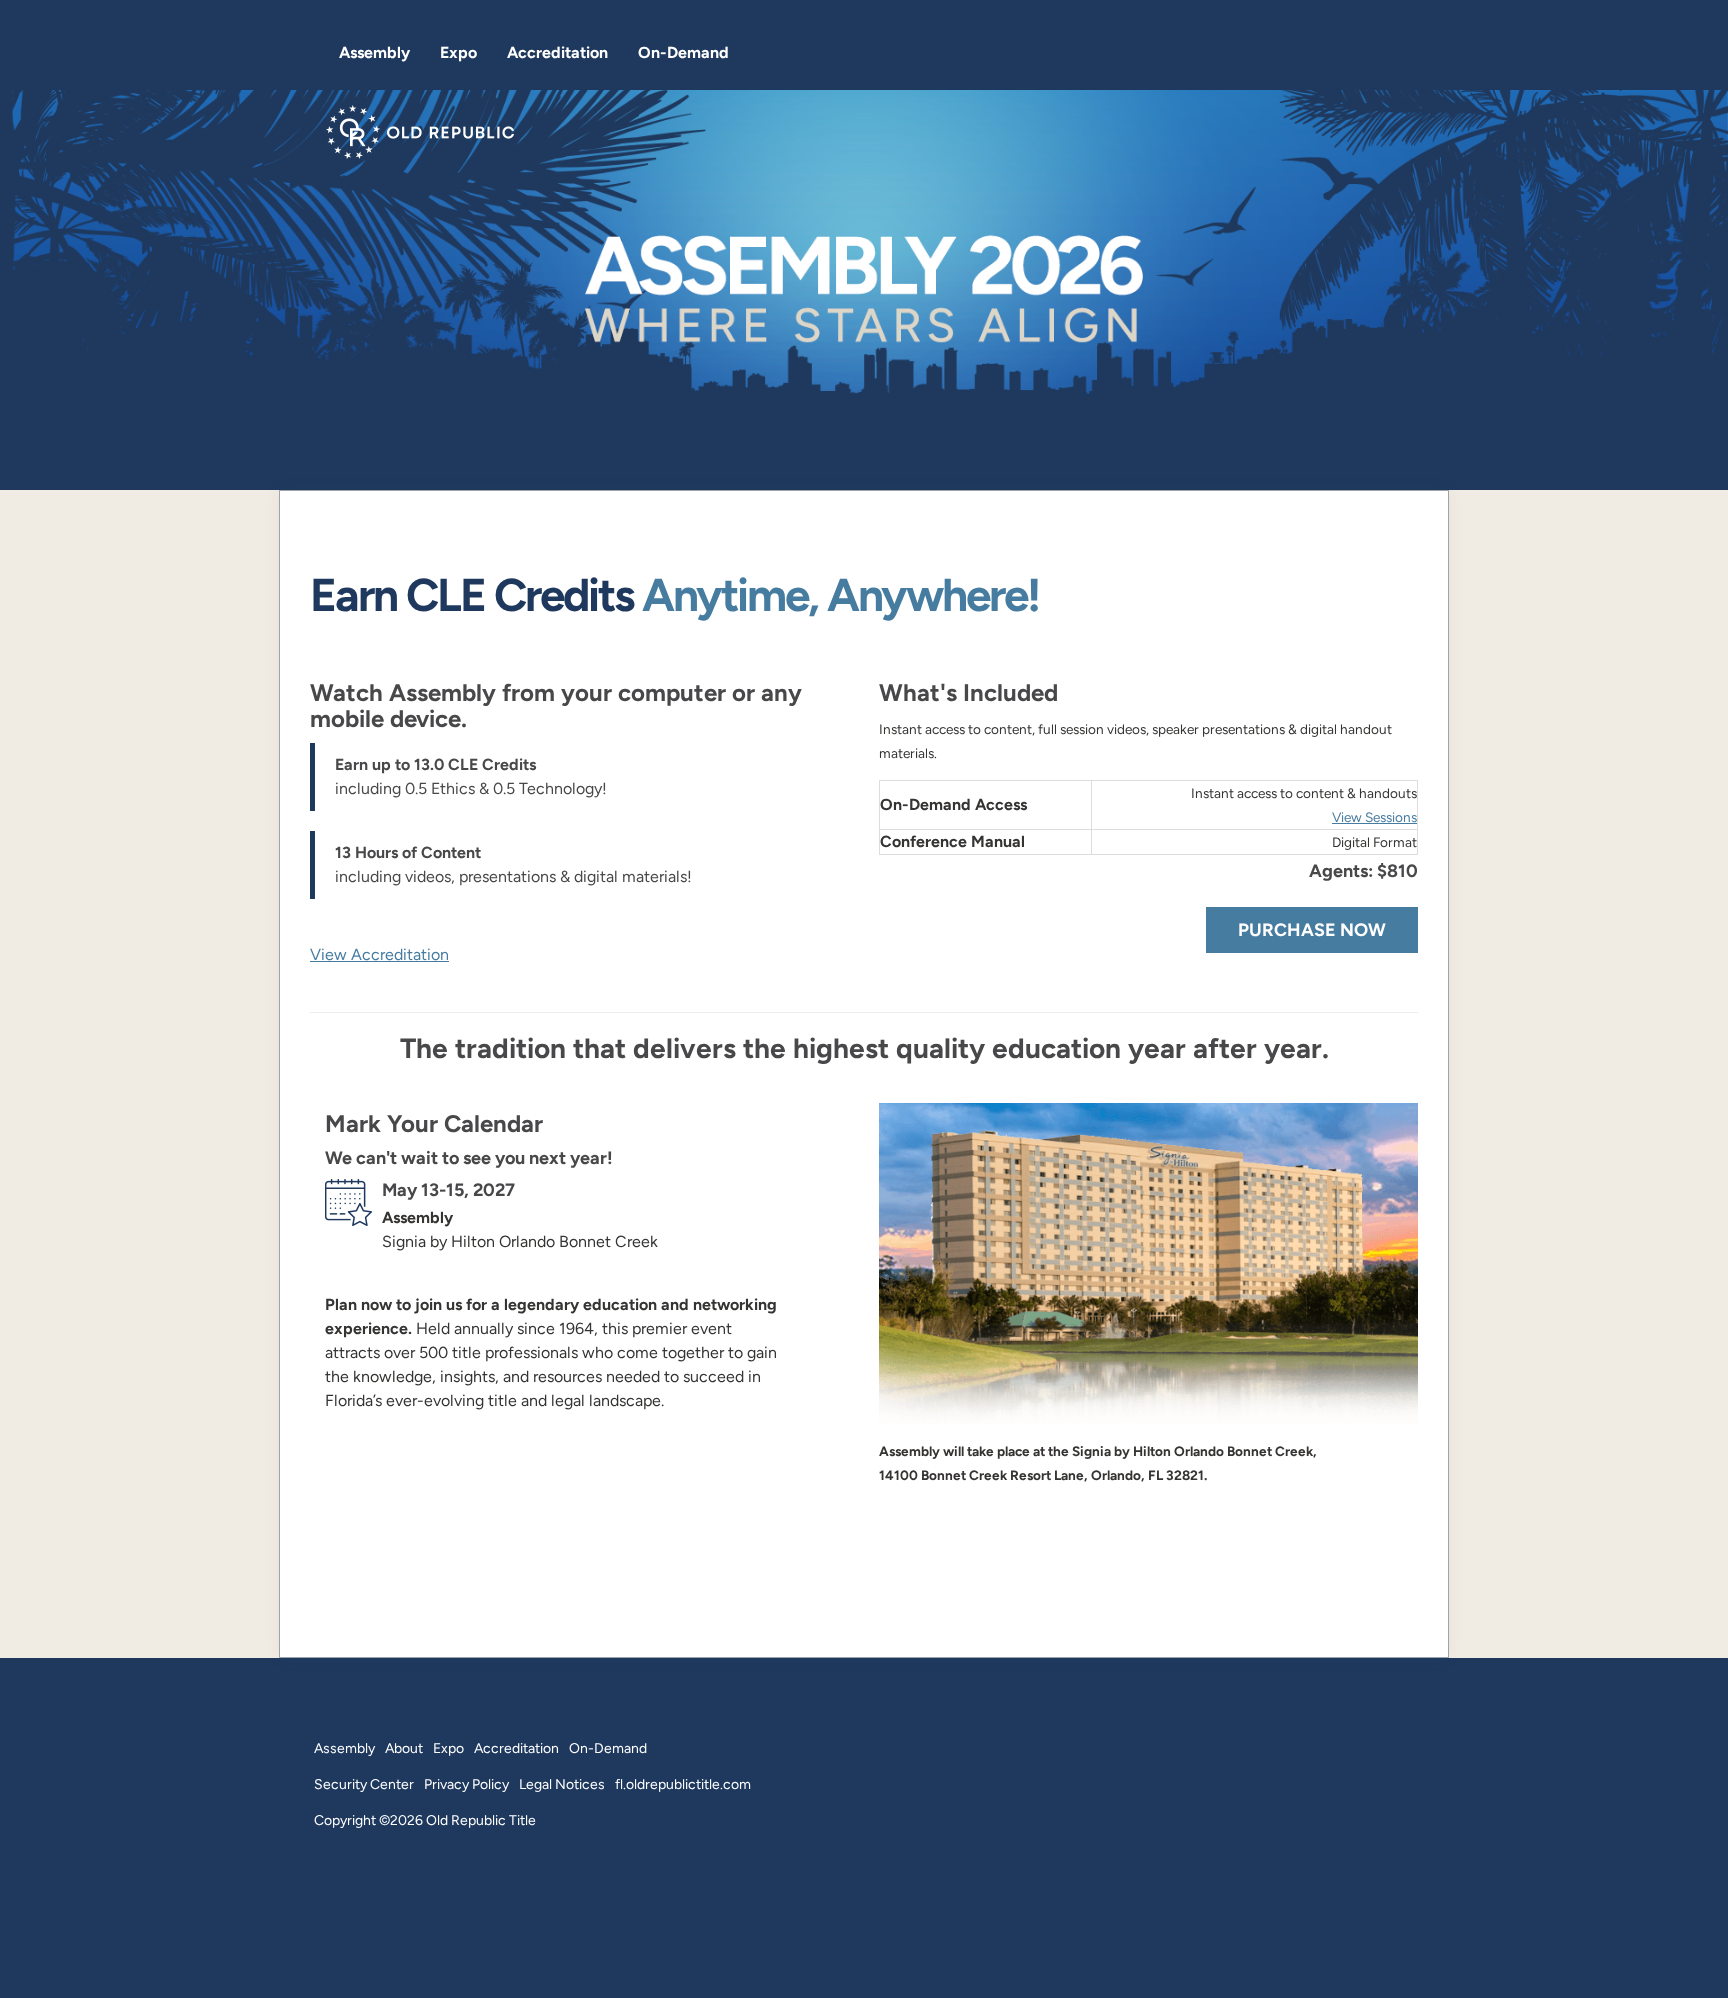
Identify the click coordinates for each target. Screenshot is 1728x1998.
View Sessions (1374, 817)
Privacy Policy (466, 1784)
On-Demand (683, 52)
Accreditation (557, 52)
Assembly (374, 52)
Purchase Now (1312, 929)
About (404, 1748)
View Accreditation (379, 954)
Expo (458, 52)
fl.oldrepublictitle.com (683, 1784)
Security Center (364, 1784)
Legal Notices (562, 1784)
